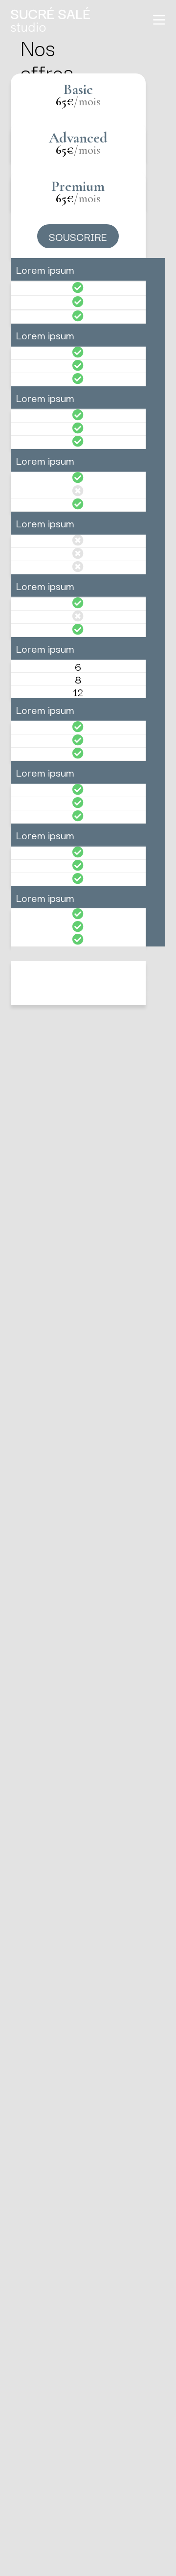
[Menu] (159, 20)
